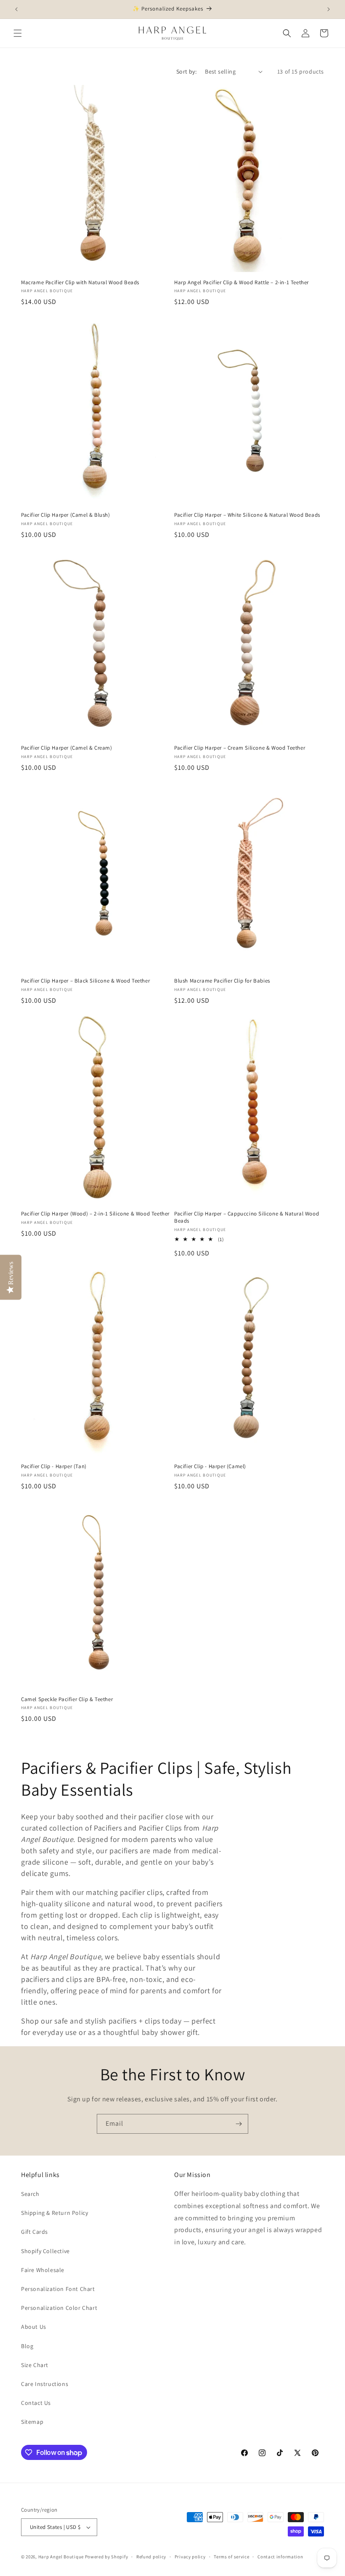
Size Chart (35, 2365)
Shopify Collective (45, 2251)
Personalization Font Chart (58, 2289)
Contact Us (36, 2403)
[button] (18, 33)
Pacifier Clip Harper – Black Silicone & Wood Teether (85, 981)
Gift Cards (34, 2232)
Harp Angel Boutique (61, 2557)
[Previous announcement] (16, 9)
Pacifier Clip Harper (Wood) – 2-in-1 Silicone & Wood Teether (95, 1214)
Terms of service (231, 2557)
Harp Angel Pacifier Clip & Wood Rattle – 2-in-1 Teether (241, 283)
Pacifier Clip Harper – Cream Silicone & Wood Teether (240, 748)
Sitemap (32, 2422)
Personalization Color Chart (59, 2308)
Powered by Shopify (107, 2557)
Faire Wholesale (43, 2270)
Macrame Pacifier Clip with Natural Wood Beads (80, 283)
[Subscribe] (239, 2124)
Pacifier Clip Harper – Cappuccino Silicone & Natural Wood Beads (247, 1217)
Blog (27, 2346)
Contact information (280, 2557)
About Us (34, 2327)
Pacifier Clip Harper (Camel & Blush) (66, 515)
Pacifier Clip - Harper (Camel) (210, 1466)
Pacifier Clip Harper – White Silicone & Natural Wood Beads (247, 515)
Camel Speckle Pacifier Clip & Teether (67, 1699)
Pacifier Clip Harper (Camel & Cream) (67, 748)
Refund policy (151, 2557)
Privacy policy (190, 2557)
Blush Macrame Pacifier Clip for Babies (222, 981)
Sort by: (186, 71)
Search (30, 2194)
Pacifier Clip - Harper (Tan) (54, 1466)
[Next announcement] (329, 9)
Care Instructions (45, 2384)
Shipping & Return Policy (54, 2213)
